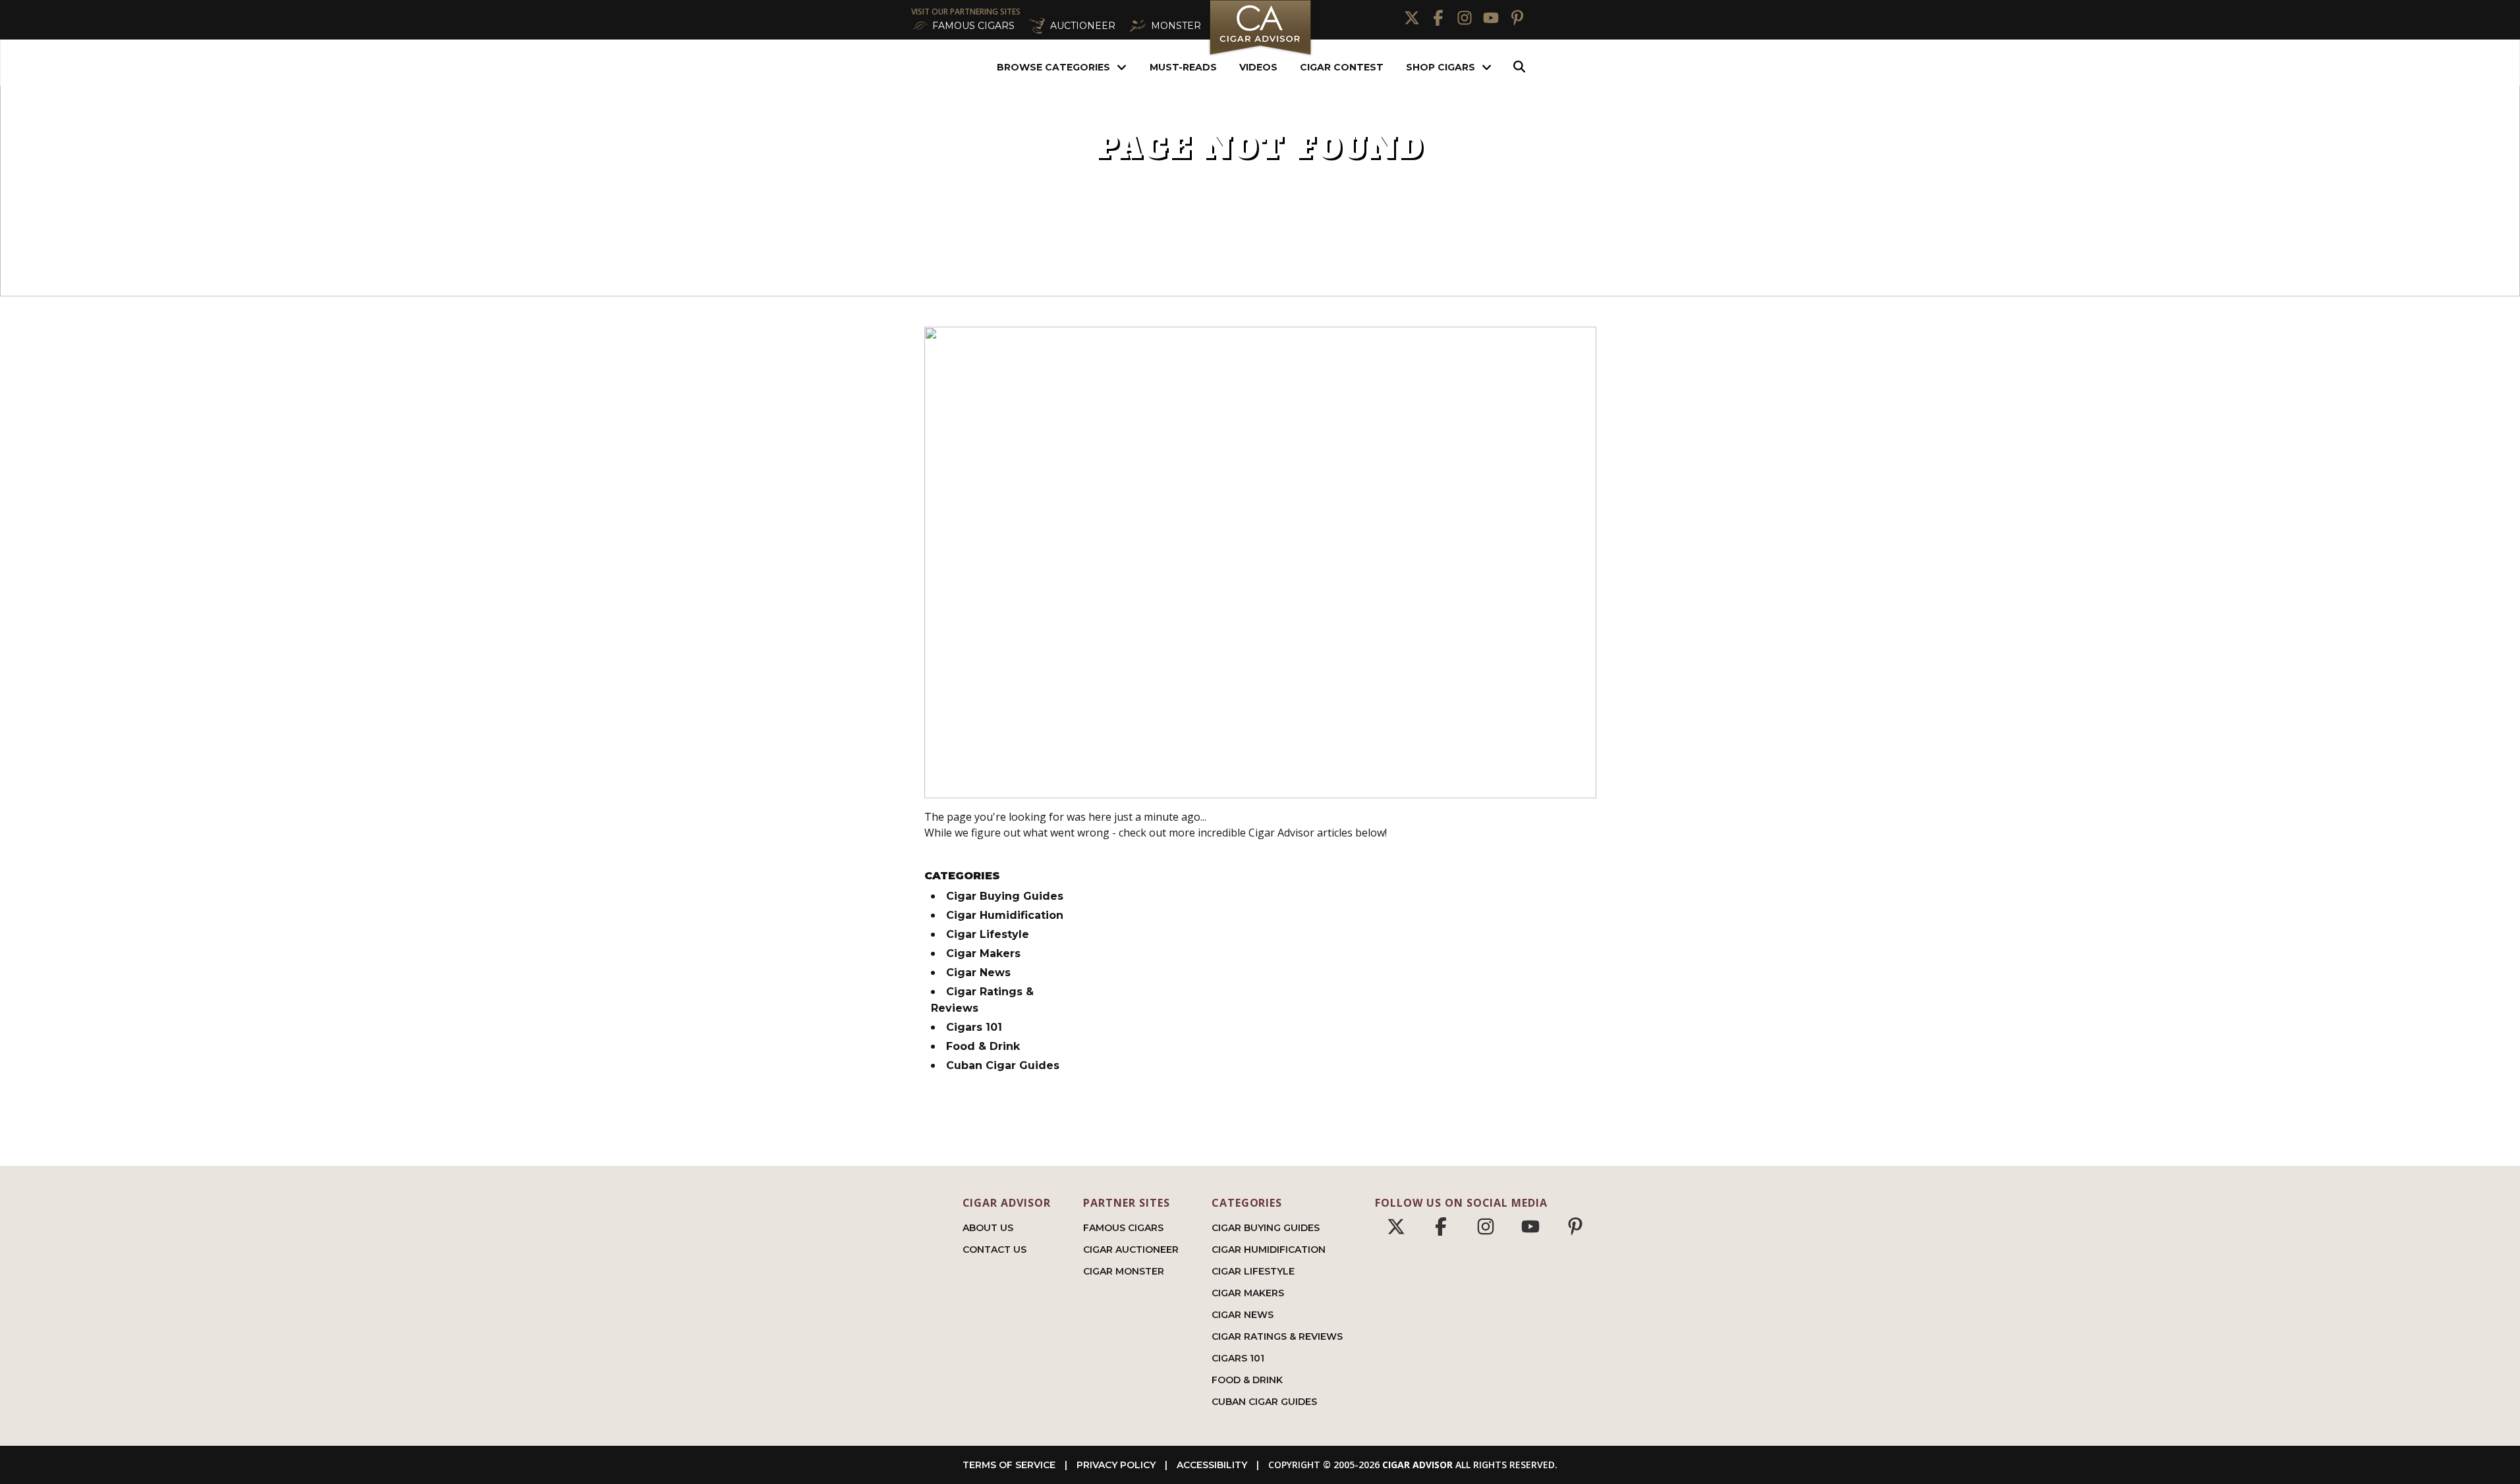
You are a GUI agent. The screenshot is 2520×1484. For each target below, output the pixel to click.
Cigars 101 (974, 1027)
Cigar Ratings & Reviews (1277, 1336)
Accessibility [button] (1212, 1465)
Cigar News (978, 973)
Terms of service (1009, 1465)
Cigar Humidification (1005, 915)
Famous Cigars (1123, 1228)
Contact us (994, 1250)
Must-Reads (1183, 67)
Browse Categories (1053, 67)
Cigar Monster (1124, 1271)
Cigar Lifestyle (988, 934)
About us (988, 1228)
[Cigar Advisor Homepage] (1260, 54)
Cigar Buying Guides (1005, 896)
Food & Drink (983, 1046)
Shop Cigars (1441, 67)
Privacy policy (1116, 1465)
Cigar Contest (1342, 67)
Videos (1258, 67)
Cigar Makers (983, 953)
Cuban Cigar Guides (1003, 1065)
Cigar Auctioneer (1131, 1250)
